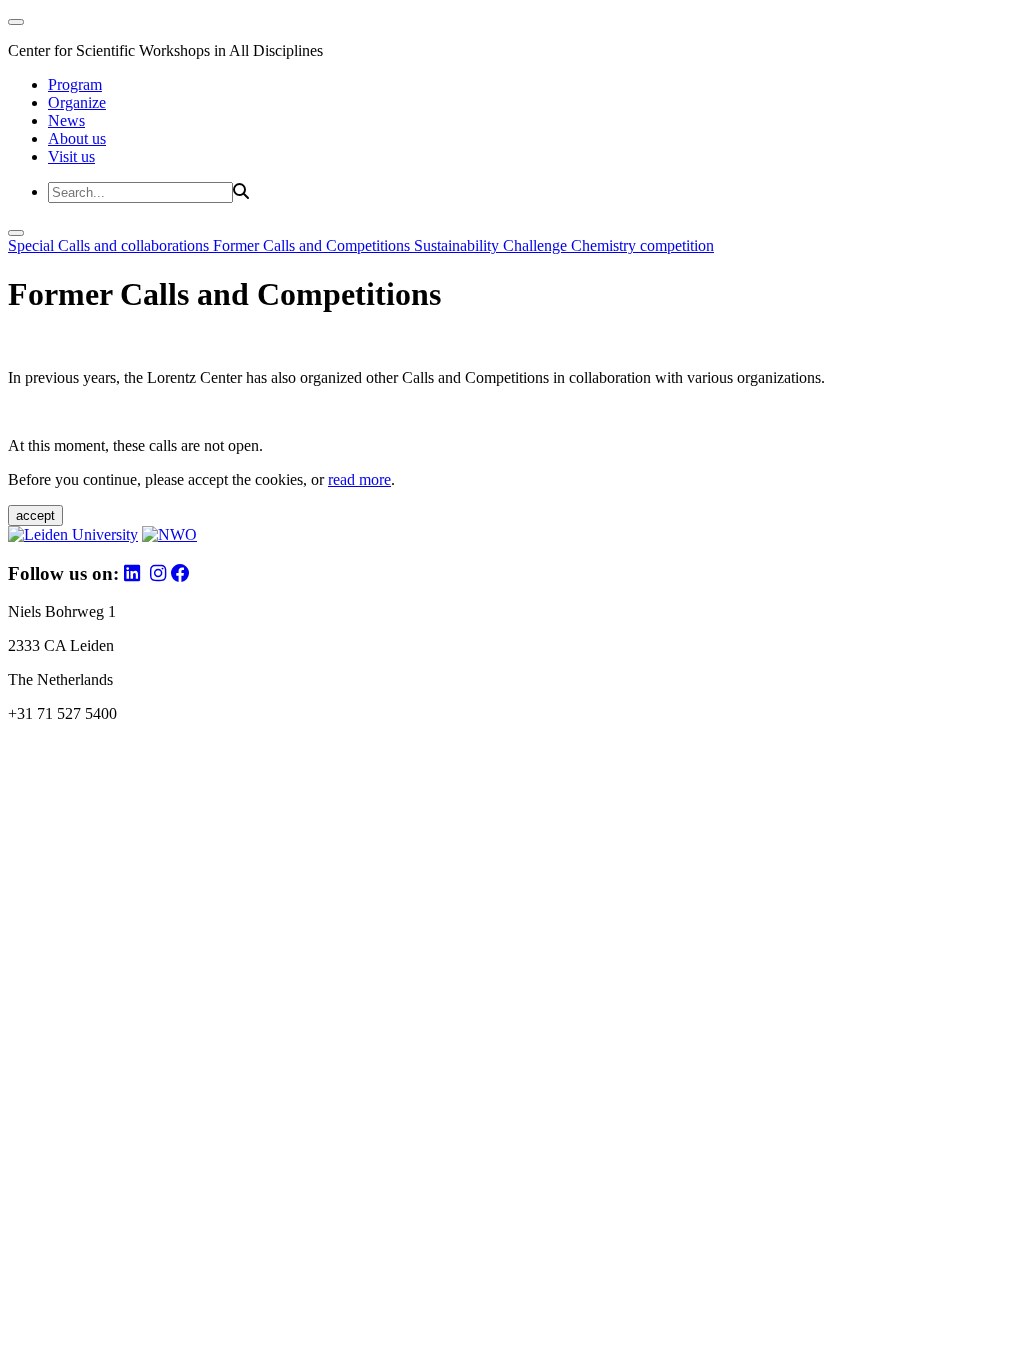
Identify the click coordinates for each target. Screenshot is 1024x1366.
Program (75, 84)
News (66, 120)
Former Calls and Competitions (313, 245)
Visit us (71, 156)
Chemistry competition (642, 245)
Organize (77, 102)
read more (359, 479)
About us (77, 138)
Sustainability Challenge (492, 245)
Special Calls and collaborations (110, 245)
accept (35, 515)
